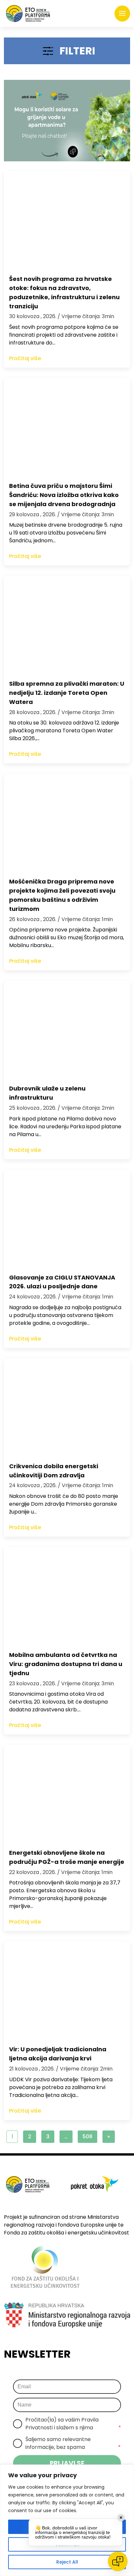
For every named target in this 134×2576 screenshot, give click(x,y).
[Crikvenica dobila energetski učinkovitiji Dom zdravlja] (67, 1407)
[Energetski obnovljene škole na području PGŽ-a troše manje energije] (67, 1794)
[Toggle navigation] (122, 14)
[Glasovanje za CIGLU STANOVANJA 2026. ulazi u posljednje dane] (67, 1219)
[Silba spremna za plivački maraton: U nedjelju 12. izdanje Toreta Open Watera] (67, 625)
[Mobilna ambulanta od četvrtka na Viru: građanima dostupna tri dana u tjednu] (67, 1596)
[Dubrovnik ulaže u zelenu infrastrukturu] (67, 1030)
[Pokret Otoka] (28, 14)
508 (87, 2137)
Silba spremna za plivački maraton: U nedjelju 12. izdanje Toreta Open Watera (67, 693)
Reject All (67, 2562)
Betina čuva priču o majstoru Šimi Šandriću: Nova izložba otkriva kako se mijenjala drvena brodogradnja (64, 495)
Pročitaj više (25, 358)
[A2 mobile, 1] (67, 121)
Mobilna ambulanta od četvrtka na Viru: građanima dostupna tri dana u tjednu (66, 1664)
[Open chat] (118, 2561)
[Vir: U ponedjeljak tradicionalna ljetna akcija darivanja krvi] (67, 1990)
